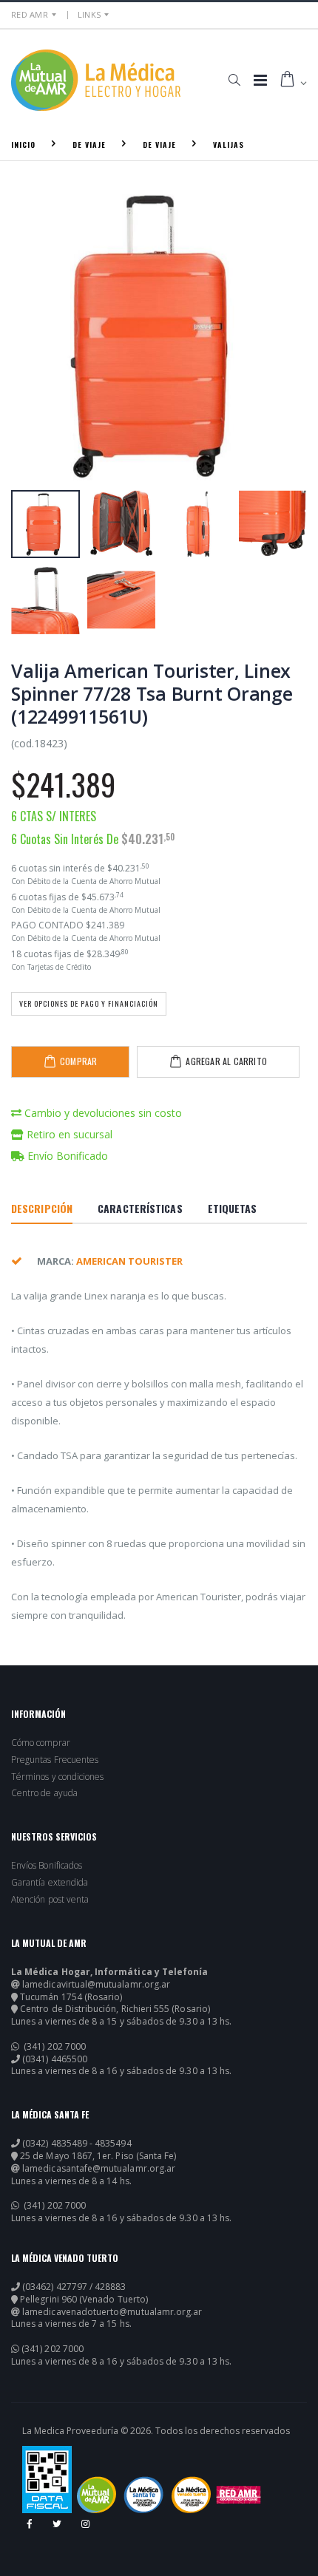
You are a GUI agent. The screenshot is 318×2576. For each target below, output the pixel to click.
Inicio (23, 145)
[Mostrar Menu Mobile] (260, 80)
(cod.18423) (39, 743)
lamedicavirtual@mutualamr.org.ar (96, 1985)
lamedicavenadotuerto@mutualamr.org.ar (112, 2312)
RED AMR (30, 14)
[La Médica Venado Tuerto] (191, 2495)
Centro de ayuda (44, 1793)
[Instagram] (91, 2529)
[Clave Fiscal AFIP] (47, 2480)
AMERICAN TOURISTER (129, 1261)
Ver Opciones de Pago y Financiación (89, 1003)
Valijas (229, 145)
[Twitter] (63, 2529)
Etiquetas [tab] (233, 1208)
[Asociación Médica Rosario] (238, 2495)
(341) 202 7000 (54, 2047)
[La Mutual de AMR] (97, 2495)
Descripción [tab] (42, 1208)
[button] (234, 80)
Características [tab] (140, 1208)
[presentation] (30, 335)
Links (89, 14)
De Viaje (159, 145)
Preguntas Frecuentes (55, 1760)
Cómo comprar (41, 1743)
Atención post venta (50, 1900)
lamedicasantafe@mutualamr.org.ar (99, 2169)
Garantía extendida (50, 1883)
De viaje (89, 145)
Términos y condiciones (57, 1777)
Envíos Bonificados (47, 1866)
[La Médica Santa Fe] (144, 2495)
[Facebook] (35, 2529)
